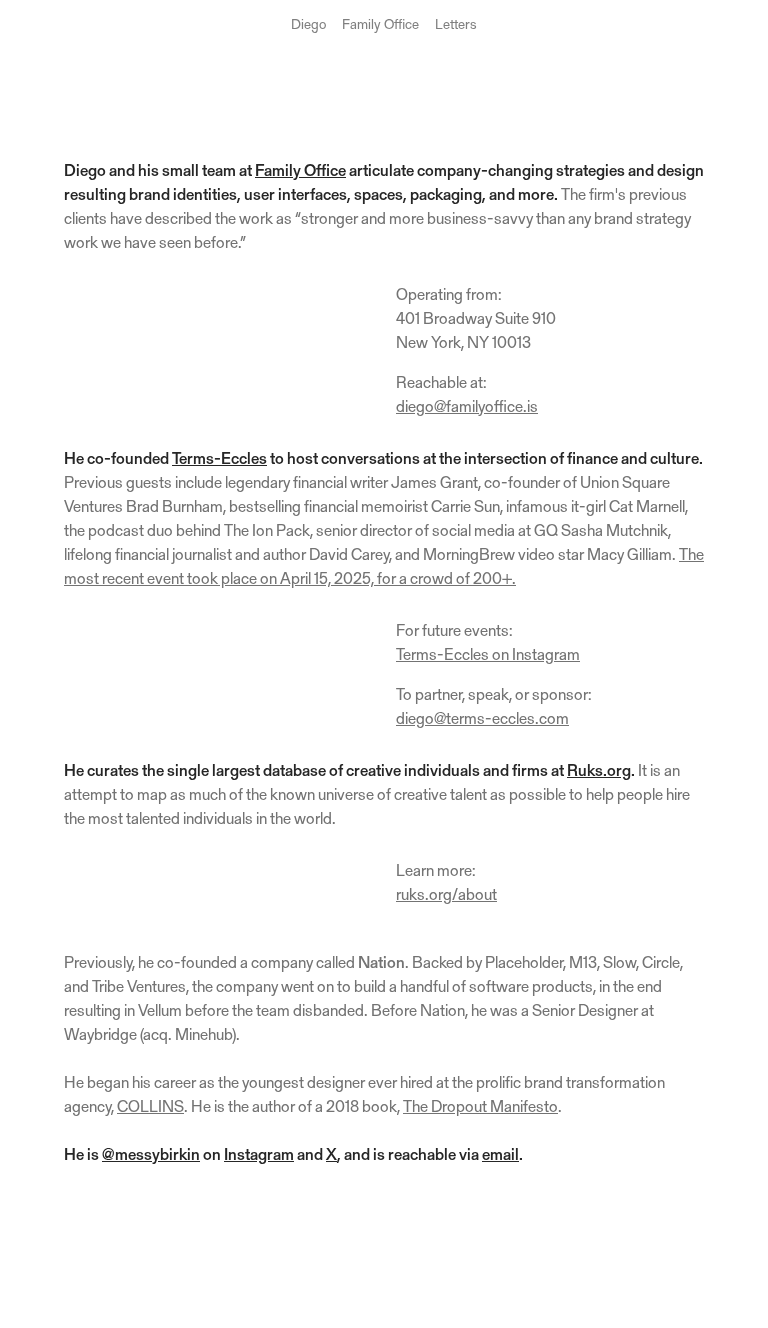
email (500, 1156)
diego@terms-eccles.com (482, 720)
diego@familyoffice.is (467, 408)
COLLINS (150, 1108)
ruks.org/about (446, 896)
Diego (308, 26)
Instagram (259, 1156)
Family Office (380, 26)
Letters (456, 26)
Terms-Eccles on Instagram (488, 656)
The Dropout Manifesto (480, 1108)
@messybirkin (151, 1156)
